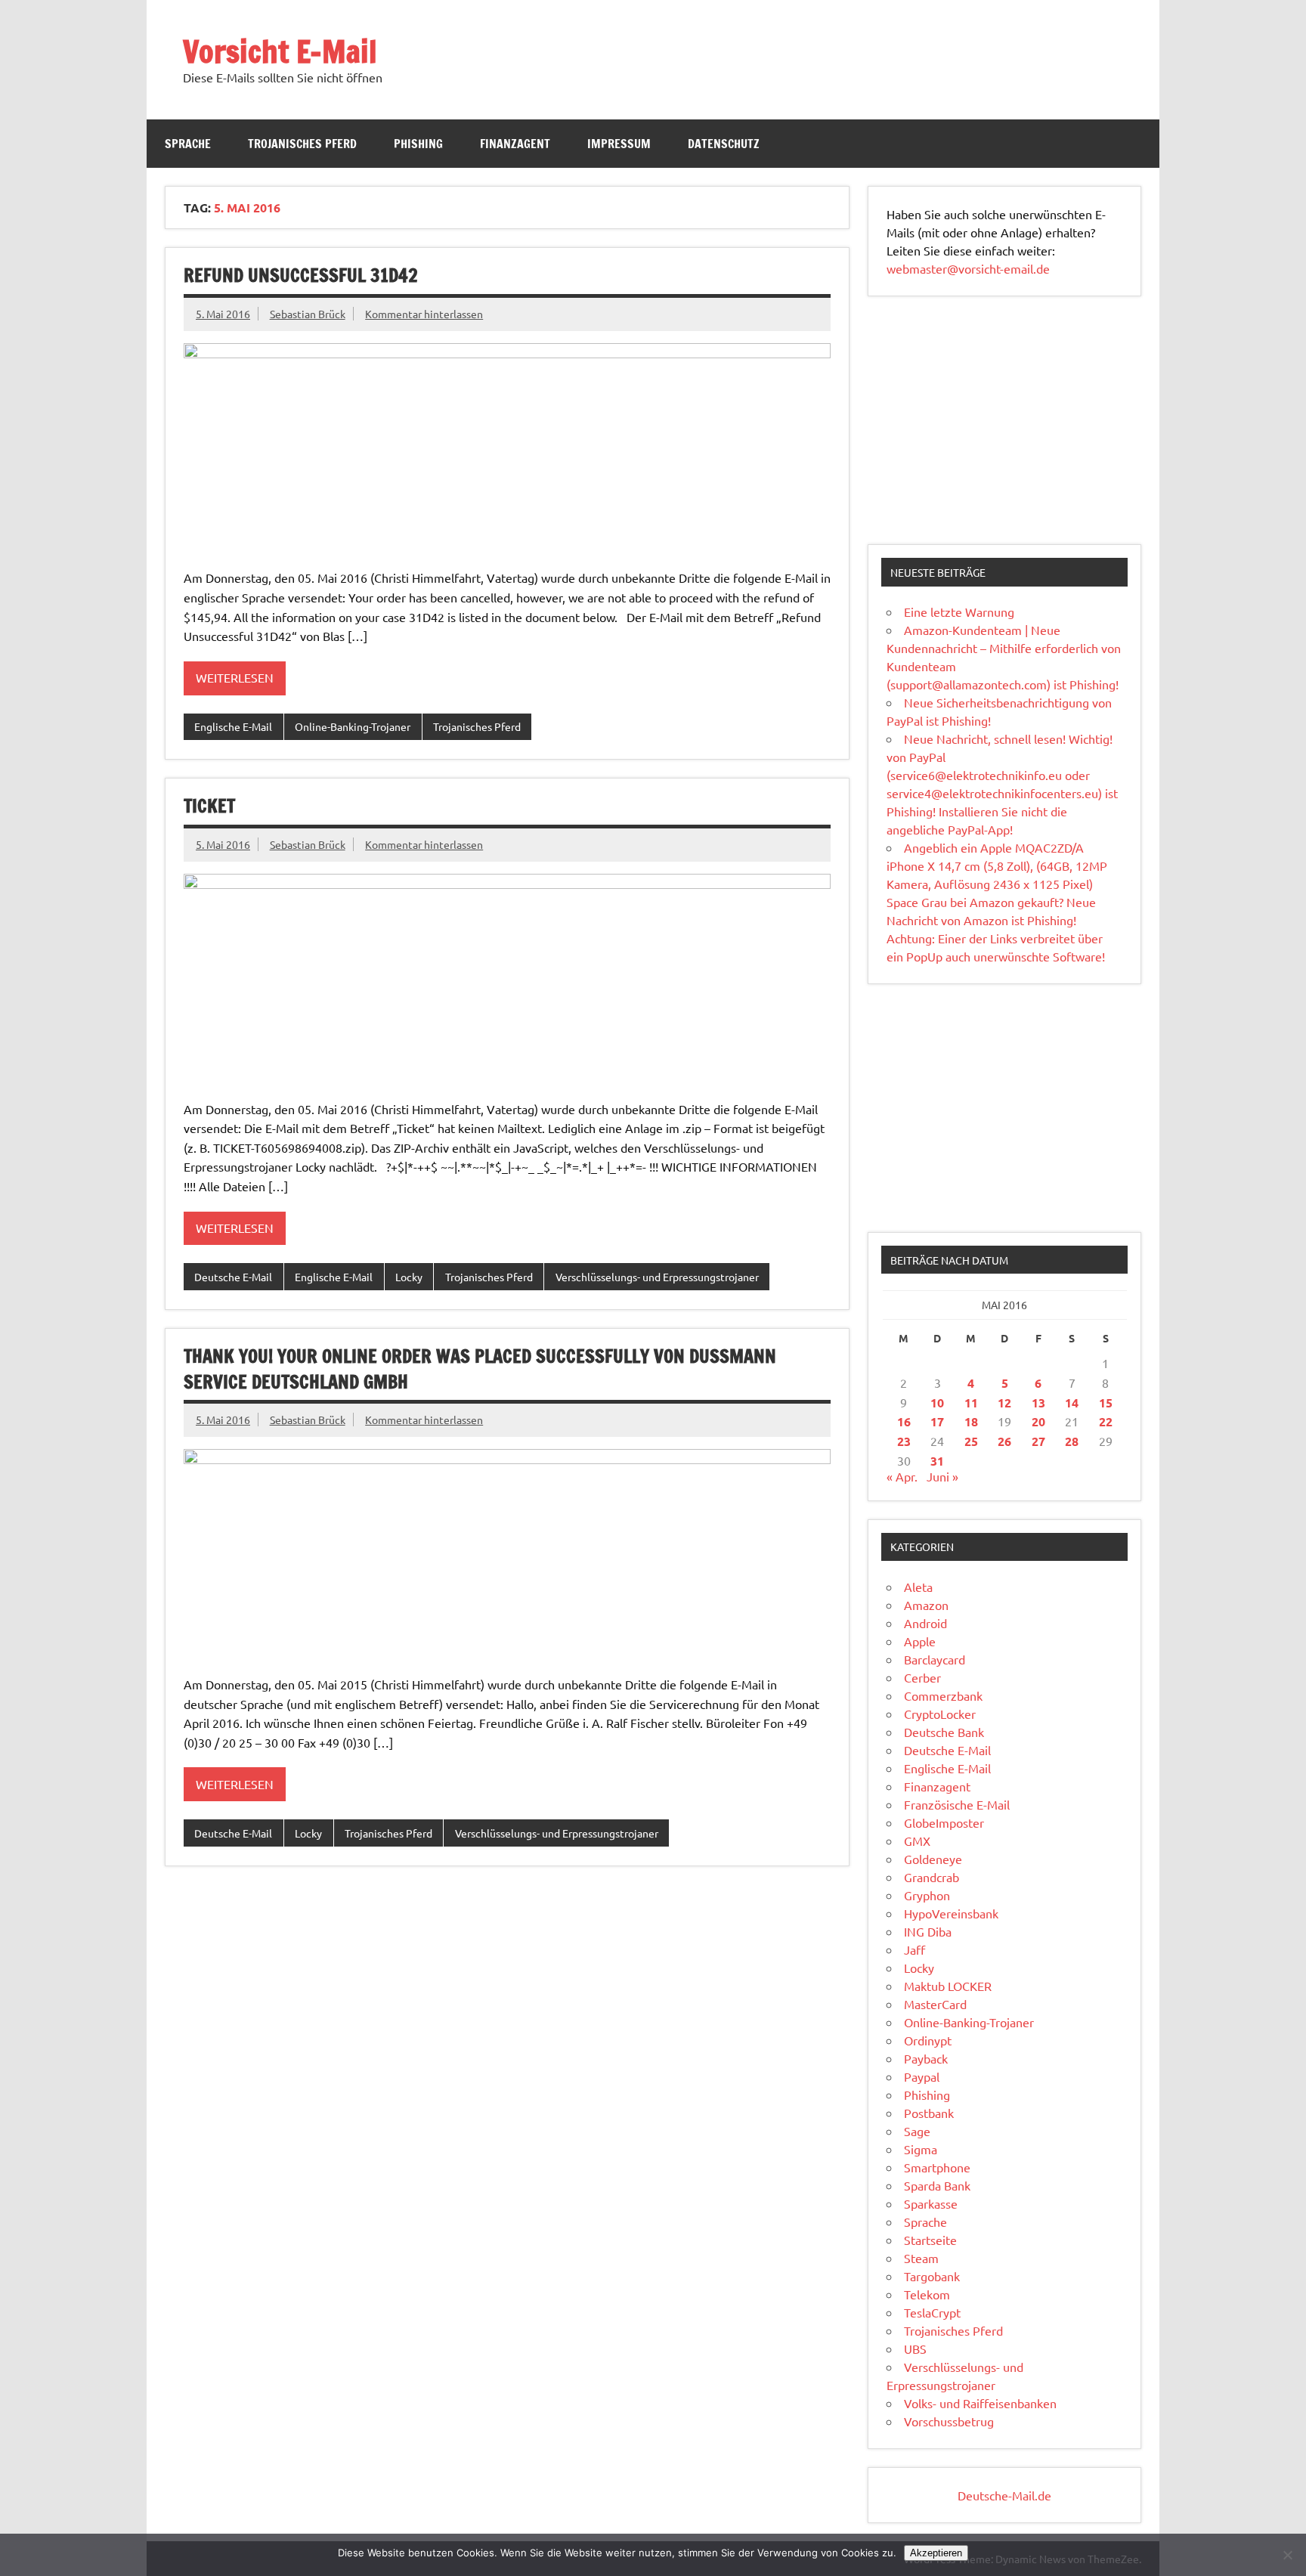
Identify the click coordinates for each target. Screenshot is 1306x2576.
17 (937, 1421)
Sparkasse (931, 2203)
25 (971, 1441)
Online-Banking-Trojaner (353, 726)
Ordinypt (928, 2040)
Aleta (918, 1587)
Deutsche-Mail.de (1004, 2495)
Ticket (209, 806)
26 (1004, 1441)
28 (1072, 1441)
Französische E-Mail (957, 1804)
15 (1106, 1403)
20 (1038, 1421)
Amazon (926, 1605)
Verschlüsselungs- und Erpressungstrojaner (657, 1277)
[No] (1287, 2555)
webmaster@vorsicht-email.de (968, 268)
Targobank (932, 2276)
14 (1072, 1403)
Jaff (915, 1949)
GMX (917, 1841)
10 (937, 1403)
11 (971, 1403)
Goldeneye (933, 1859)
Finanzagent (515, 144)
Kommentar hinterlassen (424, 314)
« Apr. (902, 1476)
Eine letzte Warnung (959, 611)
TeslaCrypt (932, 2312)
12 (1004, 1403)
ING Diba (928, 1931)
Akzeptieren (936, 2553)
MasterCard (935, 2004)
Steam (921, 2258)
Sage (917, 2131)
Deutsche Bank (944, 1732)
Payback (926, 2058)
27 (1038, 1441)
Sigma (921, 2149)
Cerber (922, 1677)
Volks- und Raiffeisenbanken (980, 2403)
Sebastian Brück (308, 314)
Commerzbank (943, 1695)
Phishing (418, 144)
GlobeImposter (944, 1822)
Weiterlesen (235, 677)
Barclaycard (935, 1659)
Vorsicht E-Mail (280, 51)
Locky (409, 1277)
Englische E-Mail (233, 726)
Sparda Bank (937, 2185)
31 (937, 1461)
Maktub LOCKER (948, 1986)
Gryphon (927, 1895)
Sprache (188, 144)
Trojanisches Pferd (302, 144)
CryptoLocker (940, 1714)
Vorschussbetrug (949, 2421)
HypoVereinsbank (951, 1913)
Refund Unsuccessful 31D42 (301, 275)
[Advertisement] (1004, 420)
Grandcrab (932, 1877)
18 (971, 1421)
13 (1038, 1403)
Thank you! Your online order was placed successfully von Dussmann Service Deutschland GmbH (480, 1369)
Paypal (922, 2076)
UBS (915, 2348)
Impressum (619, 144)
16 (904, 1421)
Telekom (927, 2294)
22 (1106, 1421)
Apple (920, 1641)
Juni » (942, 1476)
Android (925, 1623)
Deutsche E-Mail (233, 1277)
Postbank (929, 2113)
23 (904, 1441)
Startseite (930, 2240)
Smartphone (937, 2167)
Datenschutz (724, 144)
